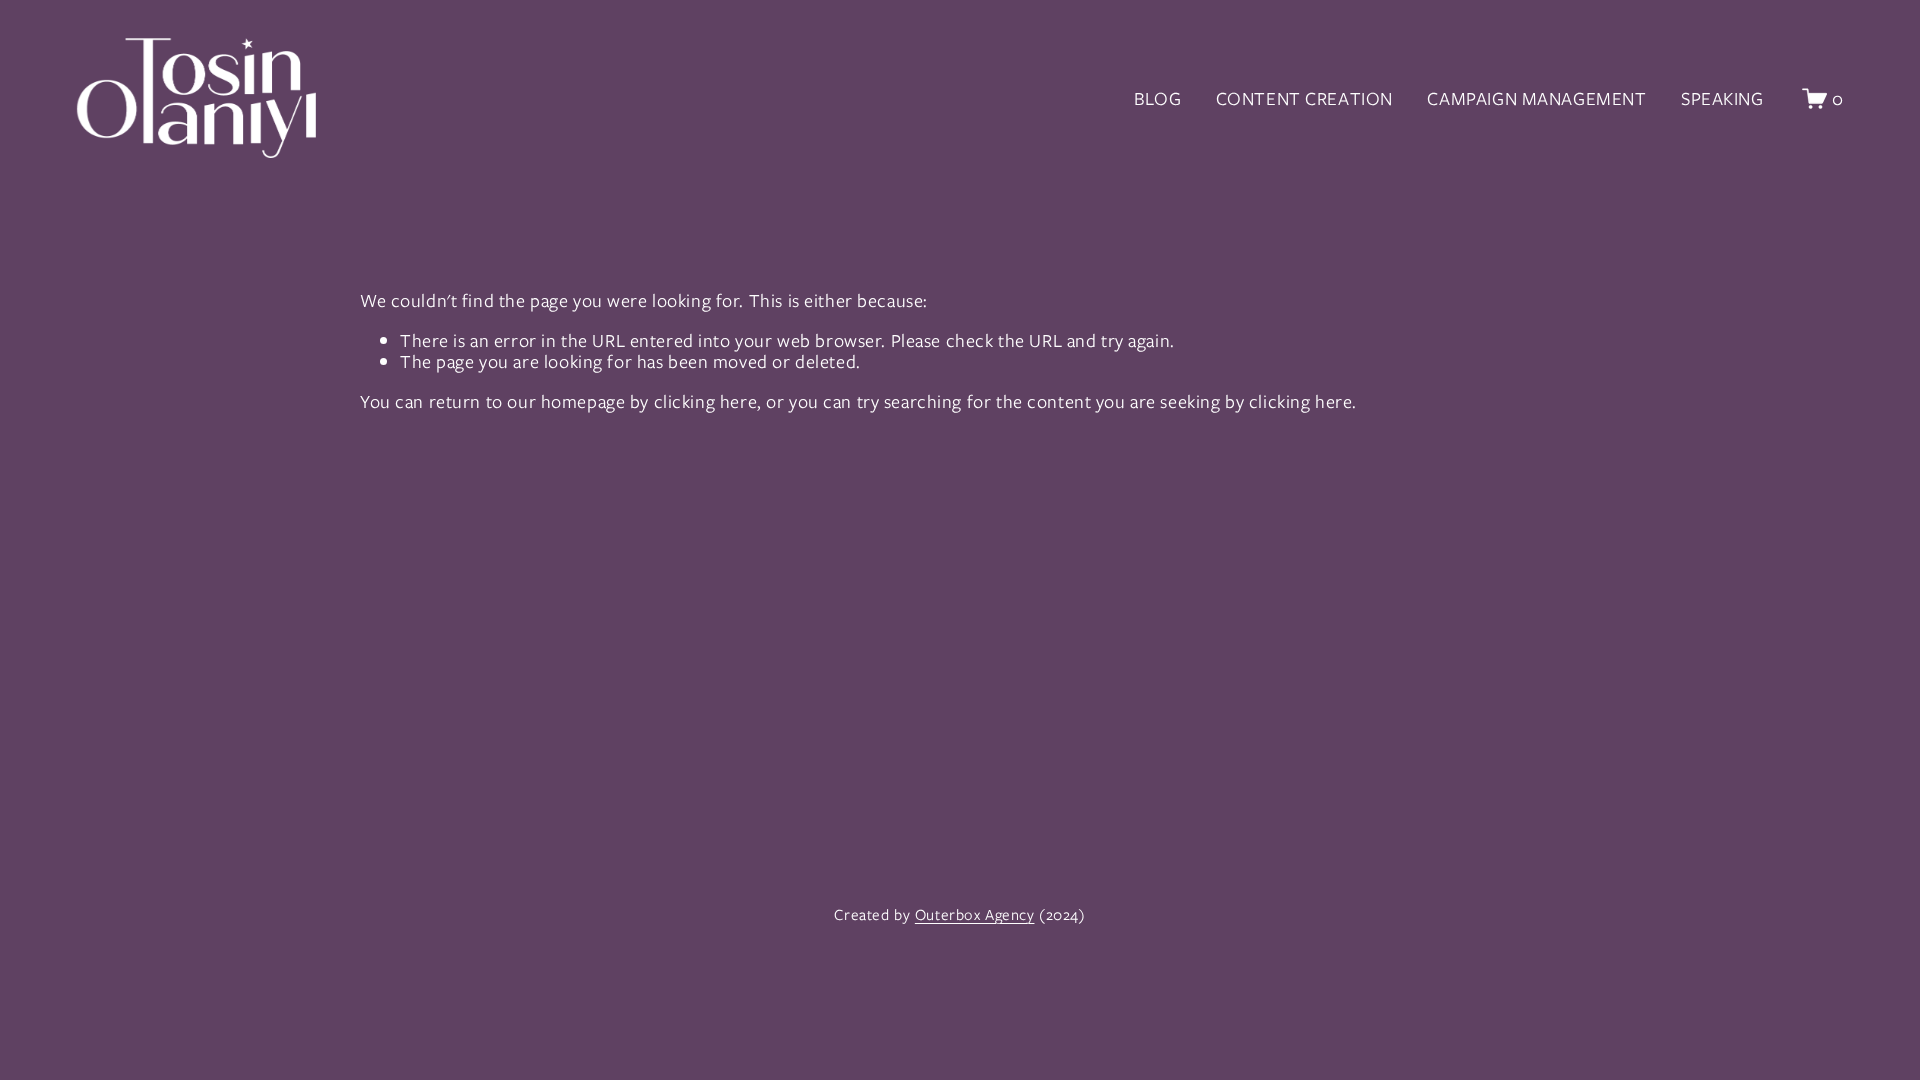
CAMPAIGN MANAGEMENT (1536, 98)
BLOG (1157, 98)
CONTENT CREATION (1304, 98)
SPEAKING (1722, 98)
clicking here (706, 401)
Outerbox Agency (975, 916)
